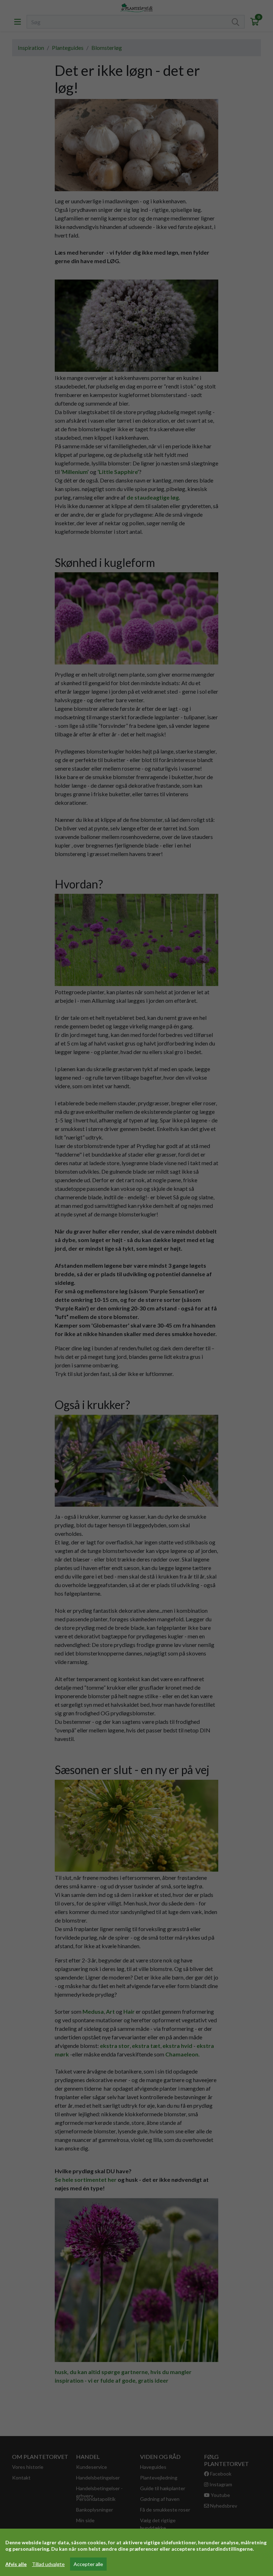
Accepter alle (88, 2564)
